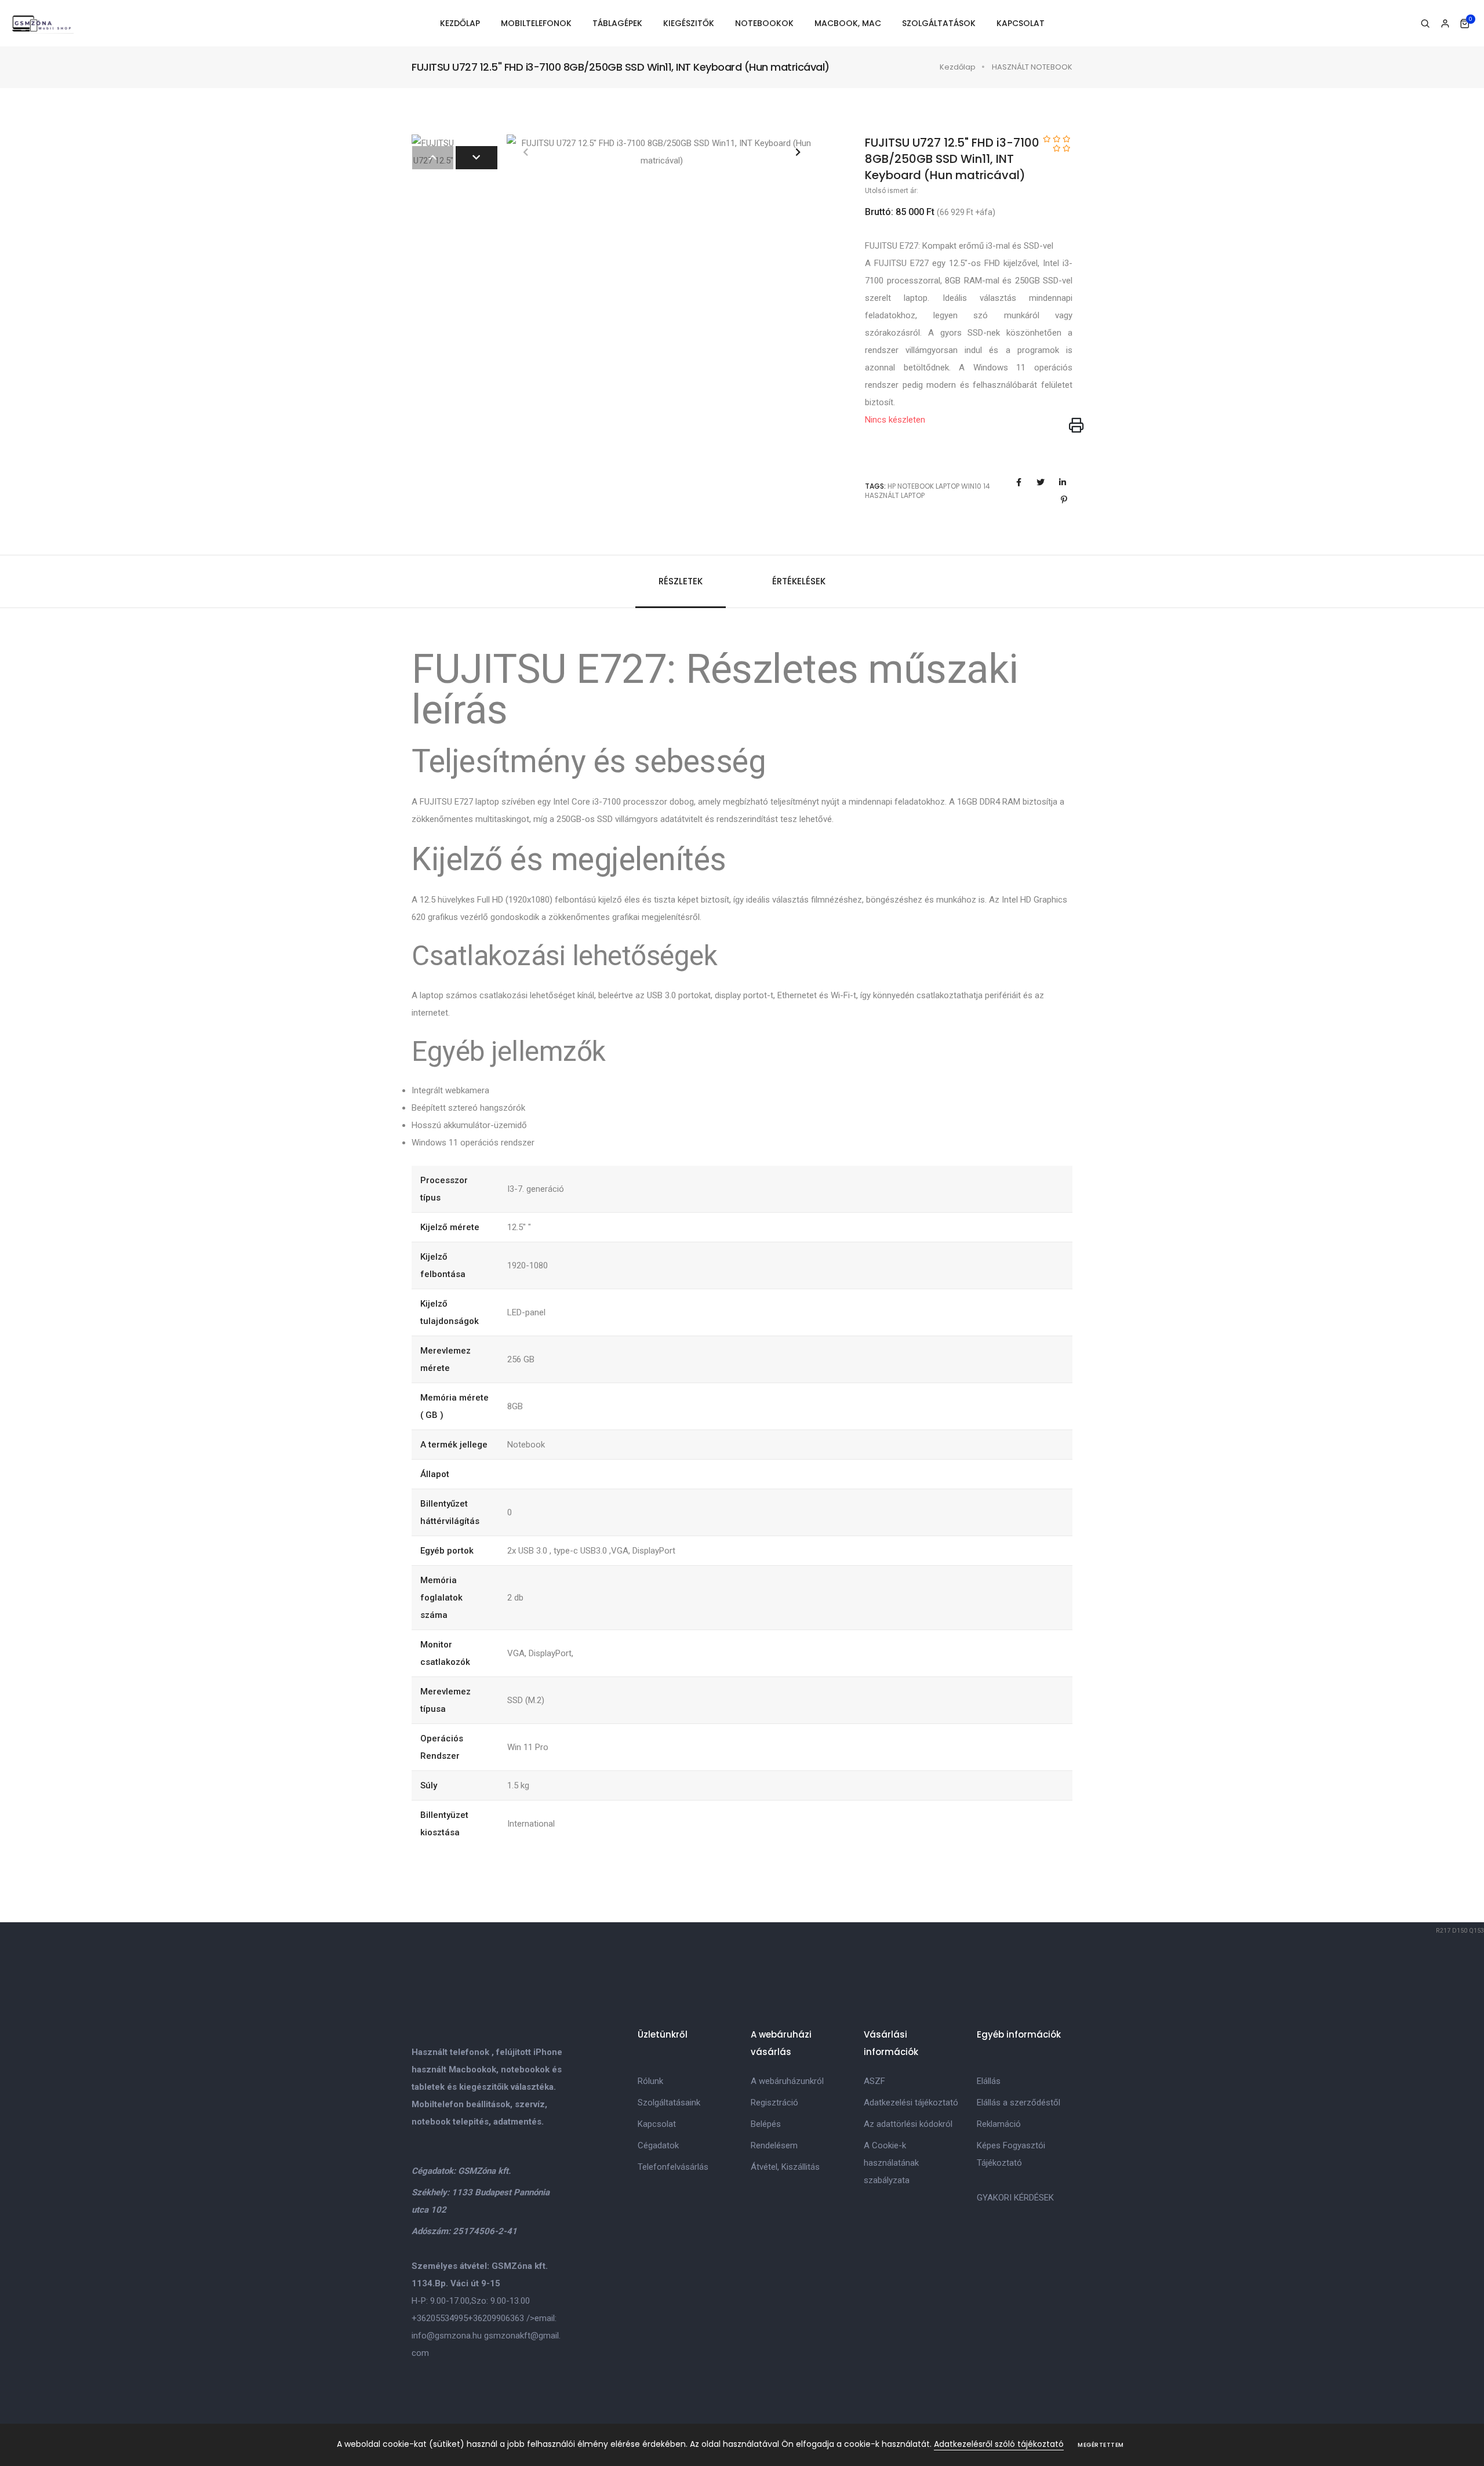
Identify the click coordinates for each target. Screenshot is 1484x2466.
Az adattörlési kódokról (908, 2124)
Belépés (766, 2124)
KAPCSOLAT (1021, 23)
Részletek (681, 581)
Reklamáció (999, 2124)
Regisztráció (774, 2103)
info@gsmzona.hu (447, 2336)
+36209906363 (496, 2318)
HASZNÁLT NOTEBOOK (1032, 67)
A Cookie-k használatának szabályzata (891, 2163)
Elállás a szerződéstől (1019, 2103)
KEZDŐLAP (460, 23)
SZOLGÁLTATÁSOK (939, 23)
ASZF (874, 2081)
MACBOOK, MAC (848, 23)
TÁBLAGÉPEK (617, 23)
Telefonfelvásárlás (673, 2167)
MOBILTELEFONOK (536, 23)
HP (892, 486)
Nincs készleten (895, 420)
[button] (798, 152)
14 (987, 486)
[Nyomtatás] (1076, 426)
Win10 (971, 486)
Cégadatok (658, 2145)
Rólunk (650, 2081)
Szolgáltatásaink (669, 2103)
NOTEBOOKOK (764, 23)
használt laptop (895, 495)
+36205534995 (440, 2318)
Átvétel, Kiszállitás (785, 2167)
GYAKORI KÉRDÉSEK (1015, 2198)
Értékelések (799, 581)
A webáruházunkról (787, 2081)
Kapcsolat (657, 2124)
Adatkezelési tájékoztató (911, 2103)
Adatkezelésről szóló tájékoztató (999, 2444)
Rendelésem (774, 2145)
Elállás (989, 2081)
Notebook (916, 486)
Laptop (947, 486)
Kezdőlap (958, 67)
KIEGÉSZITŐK (689, 23)
